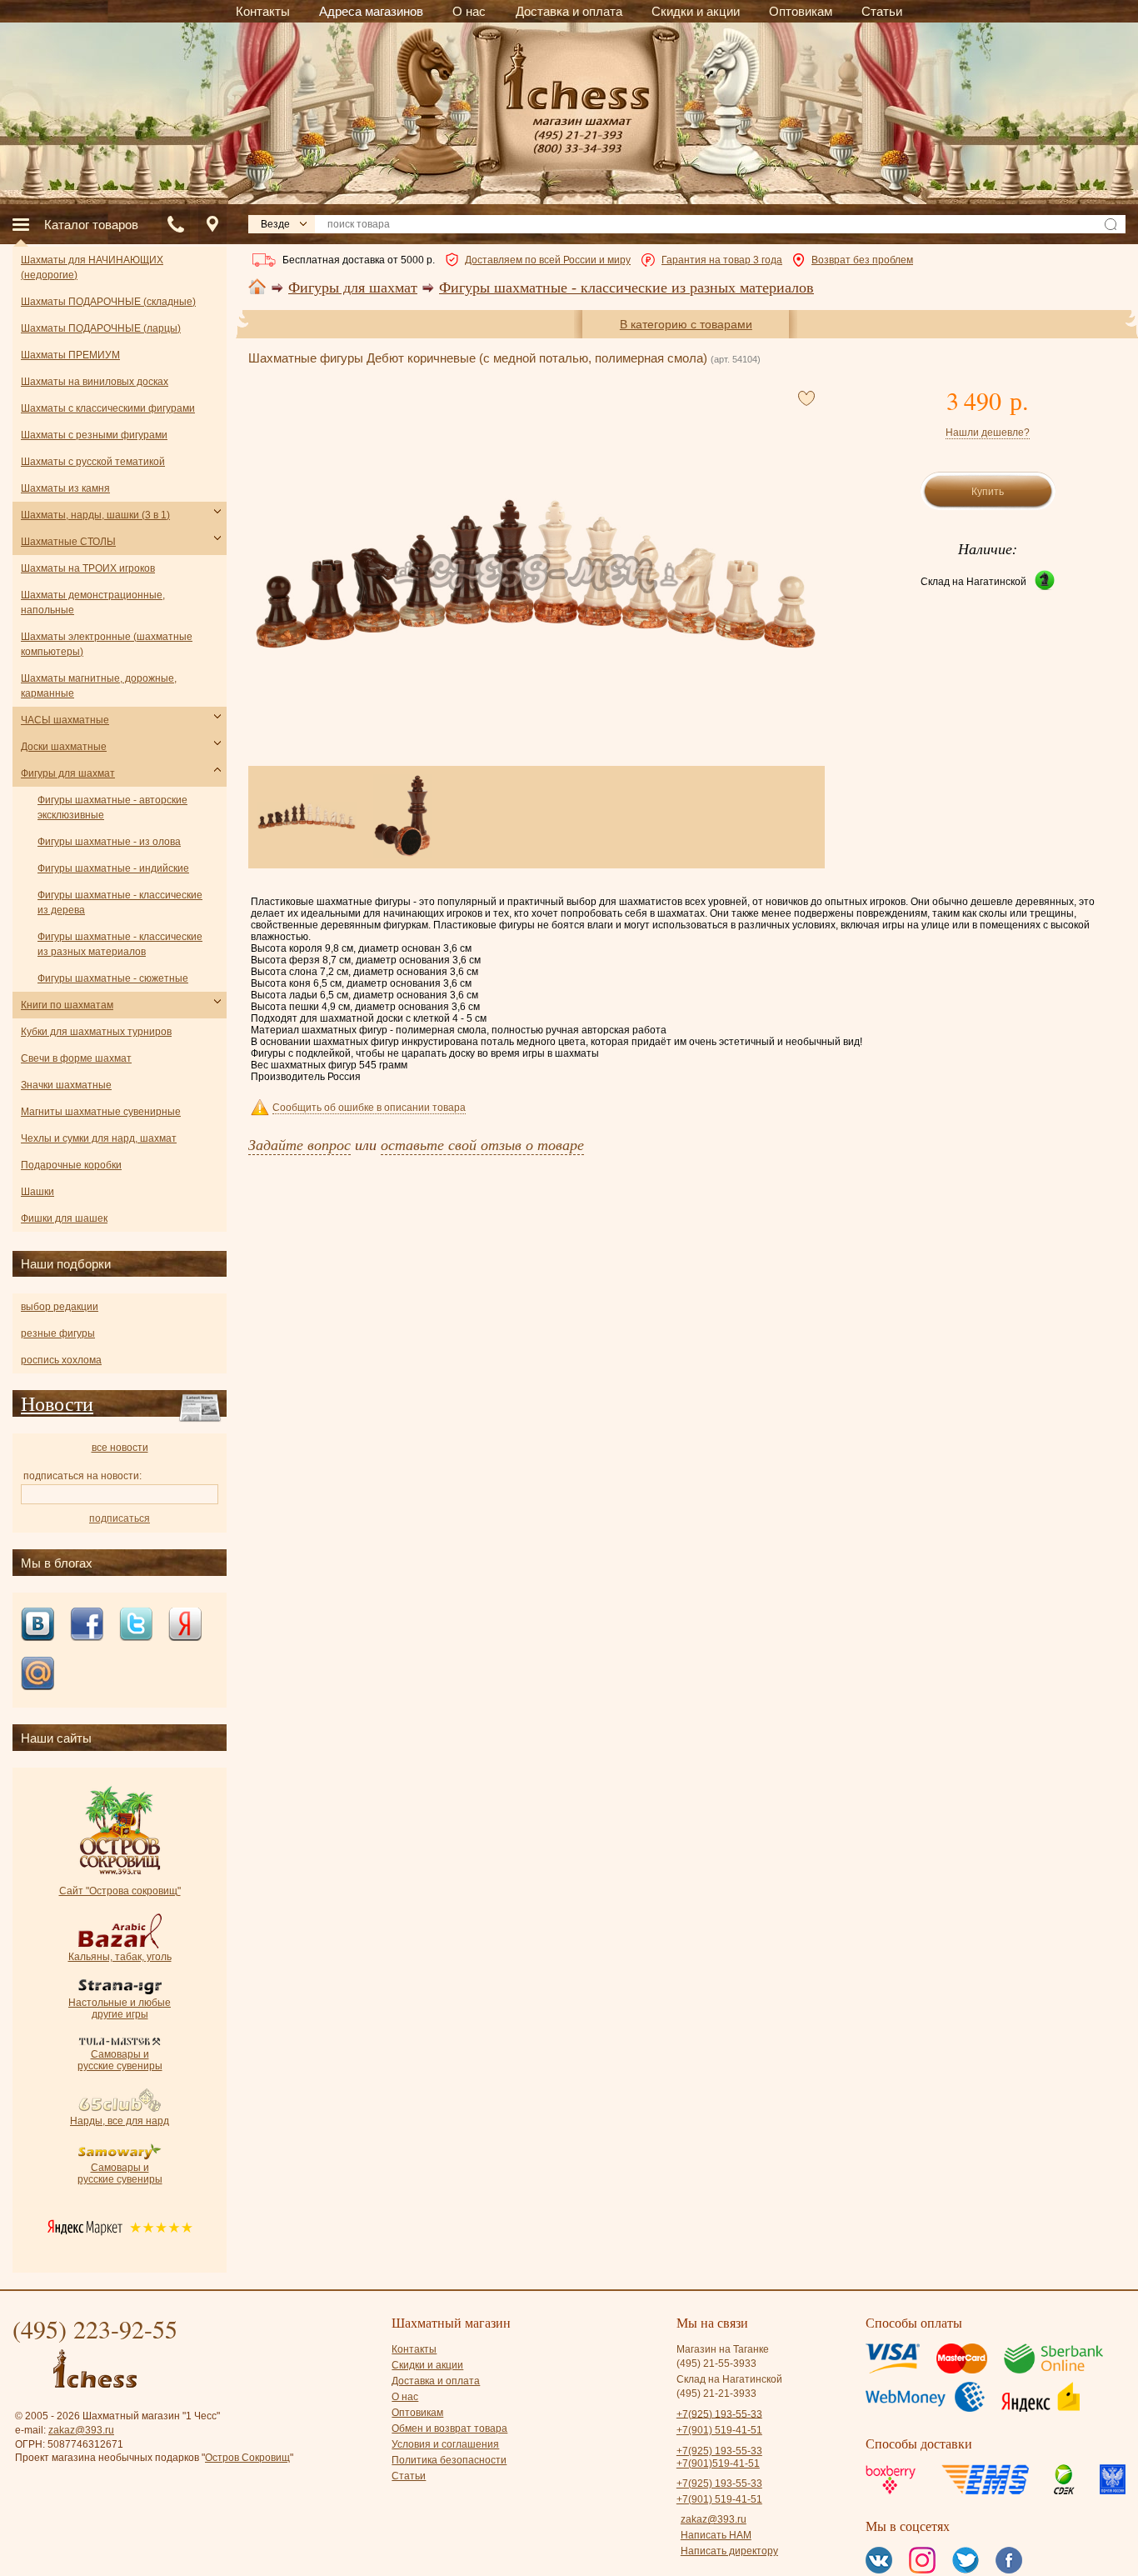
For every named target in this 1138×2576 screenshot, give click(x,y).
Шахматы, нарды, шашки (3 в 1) (95, 515)
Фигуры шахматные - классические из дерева (120, 903)
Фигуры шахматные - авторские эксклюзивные (112, 808)
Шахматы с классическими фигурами (108, 408)
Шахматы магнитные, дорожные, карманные (99, 686)
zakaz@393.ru (81, 2430)
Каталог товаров (91, 225)
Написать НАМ (716, 2535)
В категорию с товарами (686, 324)
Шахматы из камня (65, 488)
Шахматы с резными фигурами (94, 435)
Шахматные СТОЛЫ (68, 542)
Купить (988, 492)
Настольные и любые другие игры (120, 2008)
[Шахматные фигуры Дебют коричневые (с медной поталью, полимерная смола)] (536, 574)
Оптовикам (417, 2413)
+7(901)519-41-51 (718, 2463)
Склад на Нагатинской (973, 582)
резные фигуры (58, 1333)
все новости (120, 1448)
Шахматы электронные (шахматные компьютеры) (107, 644)
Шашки (37, 1192)
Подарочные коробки (71, 1165)
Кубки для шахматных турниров (96, 1032)
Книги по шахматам (67, 1005)
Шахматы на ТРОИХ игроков (88, 568)
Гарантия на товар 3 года (722, 260)
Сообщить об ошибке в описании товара (369, 1108)
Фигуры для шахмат (353, 288)
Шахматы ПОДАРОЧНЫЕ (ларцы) (101, 328)
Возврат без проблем (862, 260)
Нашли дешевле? (988, 433)
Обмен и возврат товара (449, 2428)
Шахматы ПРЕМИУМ (70, 355)
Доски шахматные (64, 747)
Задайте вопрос (299, 1144)
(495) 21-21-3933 (716, 2393)
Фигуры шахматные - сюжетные (113, 978)
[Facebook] (87, 1626)
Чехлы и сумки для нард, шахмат (99, 1138)
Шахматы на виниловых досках (95, 382)
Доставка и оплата (436, 2381)
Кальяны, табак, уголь (120, 1957)
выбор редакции (60, 1307)
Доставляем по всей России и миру (548, 260)
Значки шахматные (66, 1085)
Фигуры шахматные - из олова (109, 842)
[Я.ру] (185, 1626)
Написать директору (729, 2551)
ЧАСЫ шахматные (65, 720)
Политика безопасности (449, 2460)
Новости (57, 1403)
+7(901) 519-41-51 (719, 2430)
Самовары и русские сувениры (120, 2060)
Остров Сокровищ (247, 2458)
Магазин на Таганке (723, 2349)
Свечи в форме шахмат (76, 1058)
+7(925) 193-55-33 (719, 2413)
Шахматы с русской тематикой (93, 462)
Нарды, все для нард (120, 2121)
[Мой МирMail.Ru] (37, 1675)
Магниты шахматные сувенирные (101, 1112)
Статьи (409, 2476)
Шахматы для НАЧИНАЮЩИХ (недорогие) (92, 268)
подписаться (120, 1518)
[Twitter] (136, 1626)
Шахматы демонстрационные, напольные (93, 603)
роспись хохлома (61, 1360)
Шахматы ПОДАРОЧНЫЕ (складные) (108, 302)
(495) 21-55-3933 (716, 2363)
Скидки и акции (427, 2365)
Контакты (414, 2349)
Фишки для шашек (64, 1218)
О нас (405, 2397)
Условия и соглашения (445, 2444)
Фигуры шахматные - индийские (113, 868)
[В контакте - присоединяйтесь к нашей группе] (37, 1626)
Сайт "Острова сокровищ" (120, 1891)
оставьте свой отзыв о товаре (482, 1144)
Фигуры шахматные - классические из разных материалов (626, 288)
